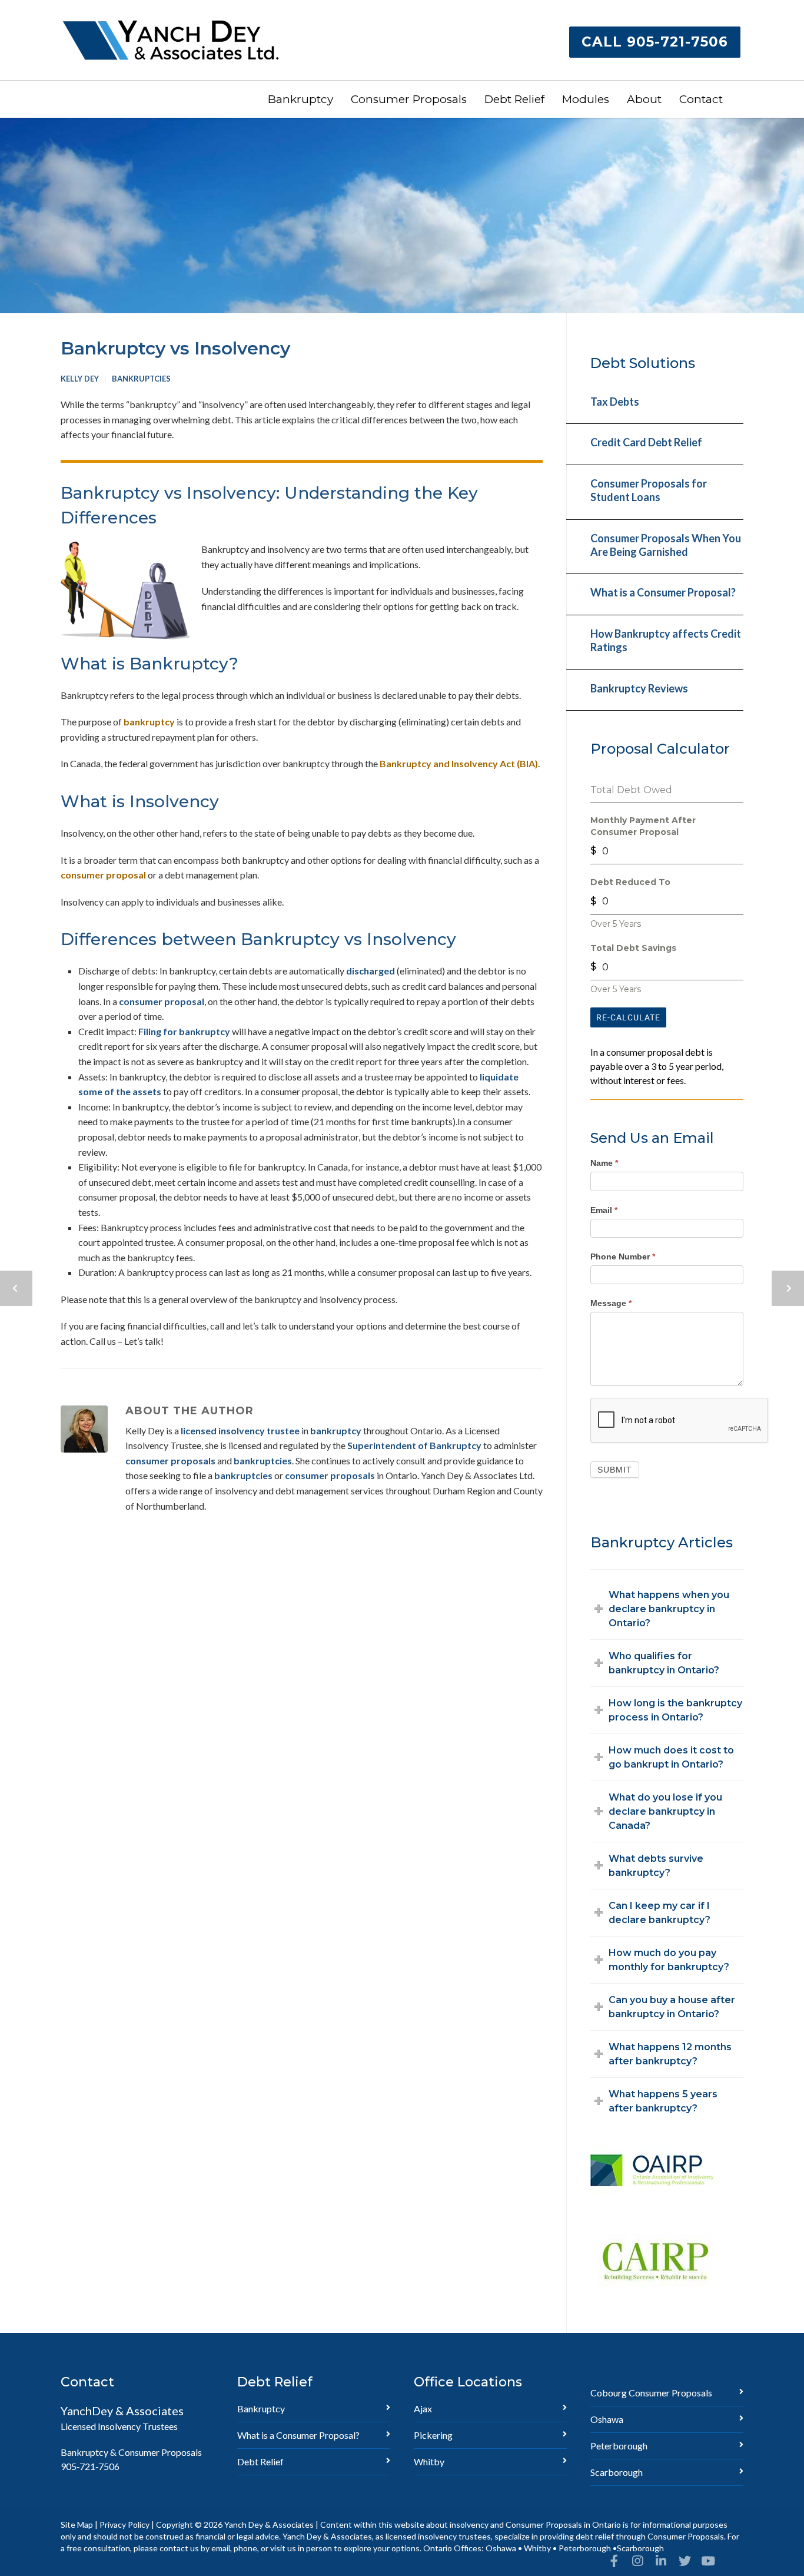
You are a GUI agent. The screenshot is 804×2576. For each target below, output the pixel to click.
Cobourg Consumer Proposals (651, 2393)
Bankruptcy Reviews (639, 688)
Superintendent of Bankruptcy (414, 1445)
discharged (371, 971)
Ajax (423, 2408)
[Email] (732, 2561)
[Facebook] (614, 2561)
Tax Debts (615, 402)
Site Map (77, 2524)
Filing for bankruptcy (184, 1031)
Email (604, 1210)
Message (611, 1303)
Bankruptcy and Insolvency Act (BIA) (459, 763)
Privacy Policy (124, 2524)
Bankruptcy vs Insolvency (175, 348)
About (644, 99)
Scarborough (617, 2472)
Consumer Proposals (409, 99)
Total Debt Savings (633, 948)
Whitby (429, 2461)
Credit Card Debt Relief (646, 442)
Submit (615, 1470)
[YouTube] (708, 2561)
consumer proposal (103, 875)
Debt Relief (514, 99)
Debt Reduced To (630, 882)
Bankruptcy (300, 99)
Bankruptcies (141, 379)
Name (604, 1163)
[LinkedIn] (661, 2561)
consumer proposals (170, 1461)
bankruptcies (263, 1461)
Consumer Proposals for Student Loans (649, 490)
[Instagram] (637, 2561)
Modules (586, 99)
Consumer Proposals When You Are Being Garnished (666, 545)
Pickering (433, 2435)
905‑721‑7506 (90, 2466)
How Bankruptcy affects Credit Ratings (666, 640)
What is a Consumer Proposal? (663, 592)
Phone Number (623, 1256)
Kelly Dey (80, 379)
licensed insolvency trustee (240, 1430)
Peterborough (619, 2446)
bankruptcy (149, 722)
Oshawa (607, 2419)
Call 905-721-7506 (655, 42)
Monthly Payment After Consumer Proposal (643, 826)
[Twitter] (685, 2561)
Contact (701, 99)
